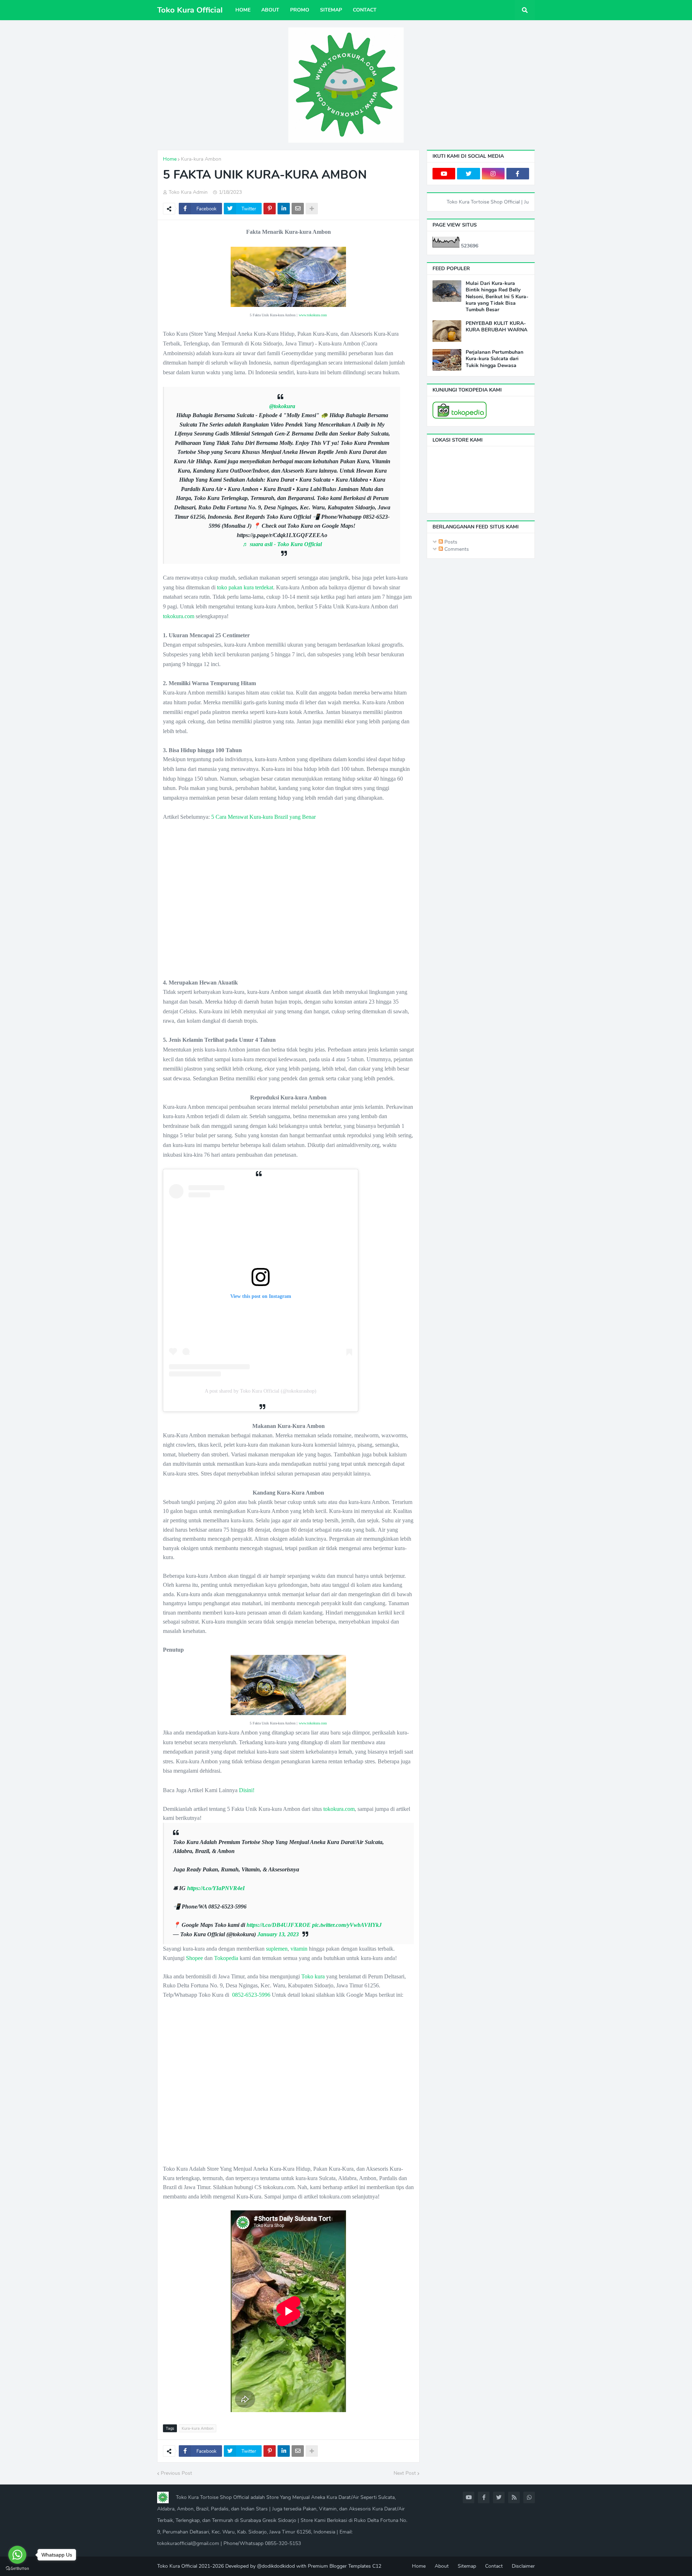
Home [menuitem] (243, 10)
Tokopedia (226, 1958)
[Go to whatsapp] (17, 2555)
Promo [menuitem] (300, 10)
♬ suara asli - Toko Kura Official (282, 544)
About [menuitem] (270, 10)
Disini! (247, 1790)
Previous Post (176, 2473)
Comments (456, 549)
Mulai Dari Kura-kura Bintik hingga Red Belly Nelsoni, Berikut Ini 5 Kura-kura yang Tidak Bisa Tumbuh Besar (497, 297)
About (442, 2566)
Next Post (405, 2473)
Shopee (194, 1958)
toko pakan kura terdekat (245, 587)
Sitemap (467, 2566)
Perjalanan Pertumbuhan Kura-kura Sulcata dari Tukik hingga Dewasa (494, 359)
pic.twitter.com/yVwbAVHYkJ (347, 1925)
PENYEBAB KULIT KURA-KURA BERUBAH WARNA (496, 327)
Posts (450, 542)
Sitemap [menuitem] (331, 10)
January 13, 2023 (278, 1934)
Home (170, 159)
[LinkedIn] (284, 209)
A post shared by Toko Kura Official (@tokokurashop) (261, 1391)
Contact (494, 2566)
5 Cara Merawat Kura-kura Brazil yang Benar (263, 817)
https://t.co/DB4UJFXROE (279, 1925)
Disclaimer (523, 2566)
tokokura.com (179, 616)
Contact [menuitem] (365, 10)
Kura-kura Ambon (201, 159)
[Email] (298, 209)
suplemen (277, 1949)
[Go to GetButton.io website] (17, 2569)
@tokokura (282, 406)
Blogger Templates (350, 2566)
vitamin (299, 1949)
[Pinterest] (270, 209)
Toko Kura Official (190, 10)
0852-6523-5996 (251, 1995)
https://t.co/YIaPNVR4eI (216, 1888)
